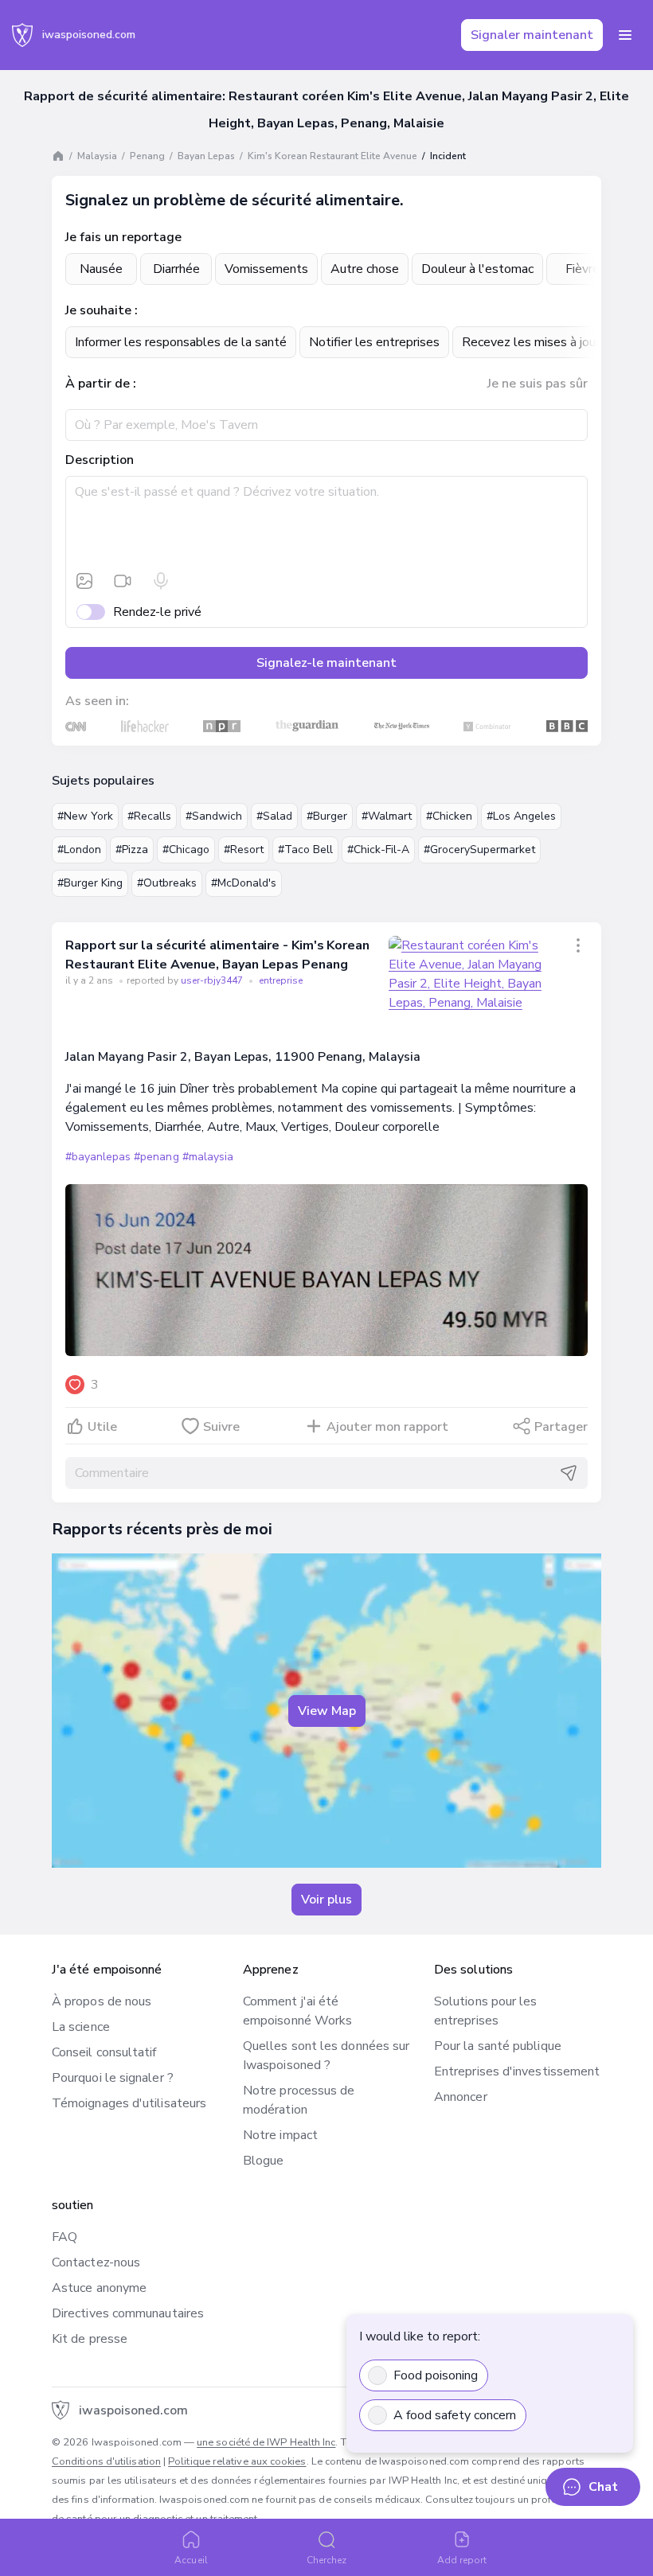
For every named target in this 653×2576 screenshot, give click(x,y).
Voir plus (326, 1900)
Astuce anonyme (99, 2288)
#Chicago (186, 850)
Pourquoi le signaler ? (113, 2078)
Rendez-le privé (157, 612)
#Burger (327, 816)
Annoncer (461, 2097)
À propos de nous (102, 2001)
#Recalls (149, 816)
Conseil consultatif (104, 2052)
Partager (561, 1427)
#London (79, 850)
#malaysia (208, 1157)
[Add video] (123, 581)
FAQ (65, 2237)
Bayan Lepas (206, 156)
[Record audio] (161, 581)
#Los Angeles (521, 816)
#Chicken (449, 816)
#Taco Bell (305, 850)
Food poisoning (436, 2375)
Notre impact (280, 2135)
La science (81, 2027)
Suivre (221, 1427)
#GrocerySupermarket (479, 850)
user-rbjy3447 (213, 980)
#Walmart (387, 816)
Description (100, 460)
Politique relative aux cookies (237, 2461)
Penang (147, 156)
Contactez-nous (96, 2262)
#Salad (274, 816)
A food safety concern (455, 2415)
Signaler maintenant (532, 35)
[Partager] (578, 945)
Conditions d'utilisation (106, 2461)
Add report (462, 2560)
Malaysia (97, 156)
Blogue (263, 2161)
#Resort (244, 850)
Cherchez (327, 2560)
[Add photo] (84, 581)
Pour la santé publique (498, 2046)
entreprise (281, 980)
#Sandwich (214, 816)
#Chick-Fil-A (378, 850)
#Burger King (90, 883)
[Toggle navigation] (625, 35)
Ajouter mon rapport (387, 1427)
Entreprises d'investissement (517, 2071)
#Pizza (132, 850)
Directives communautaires (128, 2313)
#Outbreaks (167, 883)
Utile (102, 1427)
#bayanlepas (98, 1157)
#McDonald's (244, 883)
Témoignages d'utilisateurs (129, 2103)
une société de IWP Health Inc (266, 2442)
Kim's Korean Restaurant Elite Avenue (332, 156)
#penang (156, 1157)
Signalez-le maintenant (326, 663)
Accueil (191, 2560)
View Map (327, 1711)
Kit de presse (90, 2339)
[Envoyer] (569, 1473)
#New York (85, 816)
